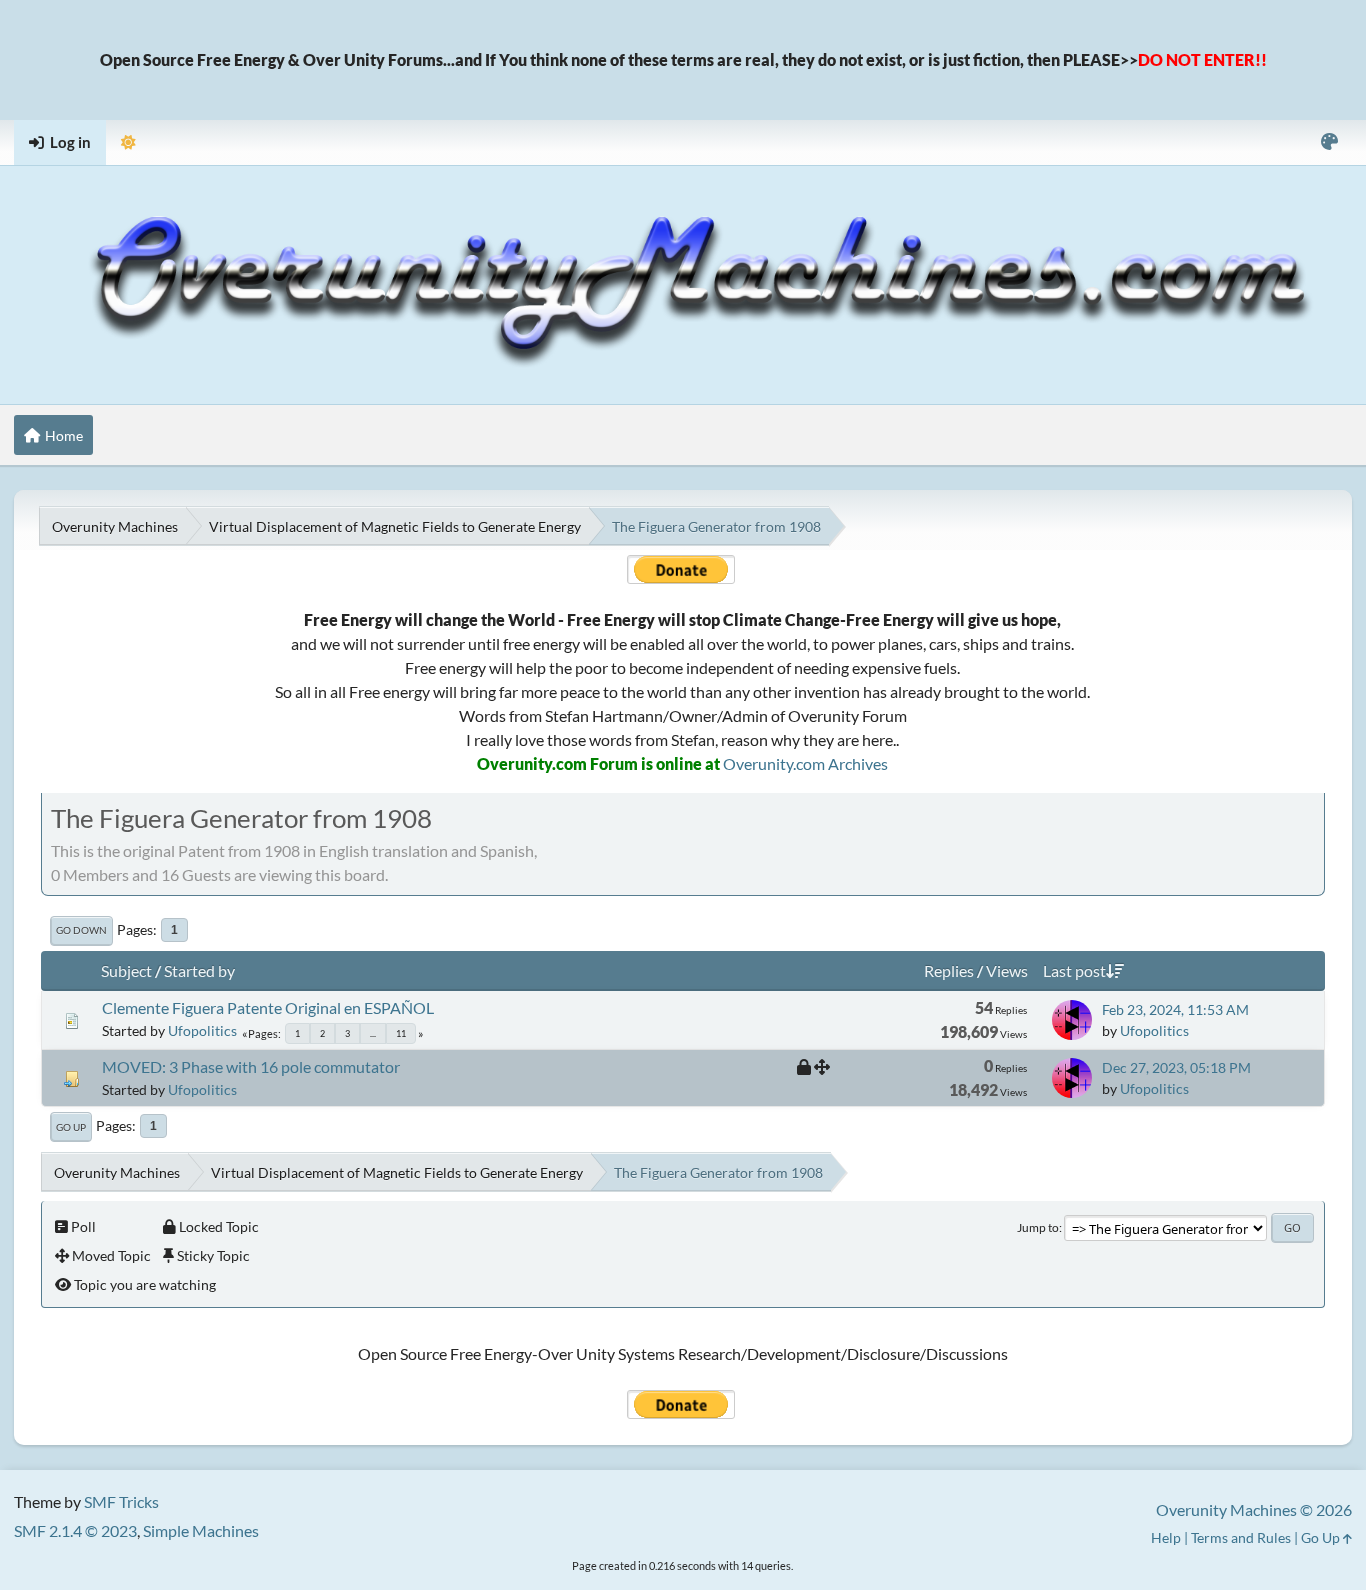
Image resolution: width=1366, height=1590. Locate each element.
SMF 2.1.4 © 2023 (75, 1530)
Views (1007, 970)
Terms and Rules (1241, 1537)
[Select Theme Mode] (128, 142)
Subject (126, 970)
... (373, 1033)
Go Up (71, 1127)
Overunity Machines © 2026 (1254, 1509)
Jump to (1038, 1227)
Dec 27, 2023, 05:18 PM (1176, 1067)
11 (401, 1033)
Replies (949, 970)
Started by (199, 970)
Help (1166, 1537)
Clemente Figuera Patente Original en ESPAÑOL (268, 1007)
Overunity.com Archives (805, 763)
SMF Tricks (121, 1501)
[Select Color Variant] (1329, 142)
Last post (1074, 970)
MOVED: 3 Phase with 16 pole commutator (251, 1066)
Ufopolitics (202, 1030)
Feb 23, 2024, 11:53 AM (1175, 1009)
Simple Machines (201, 1530)
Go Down (81, 930)
